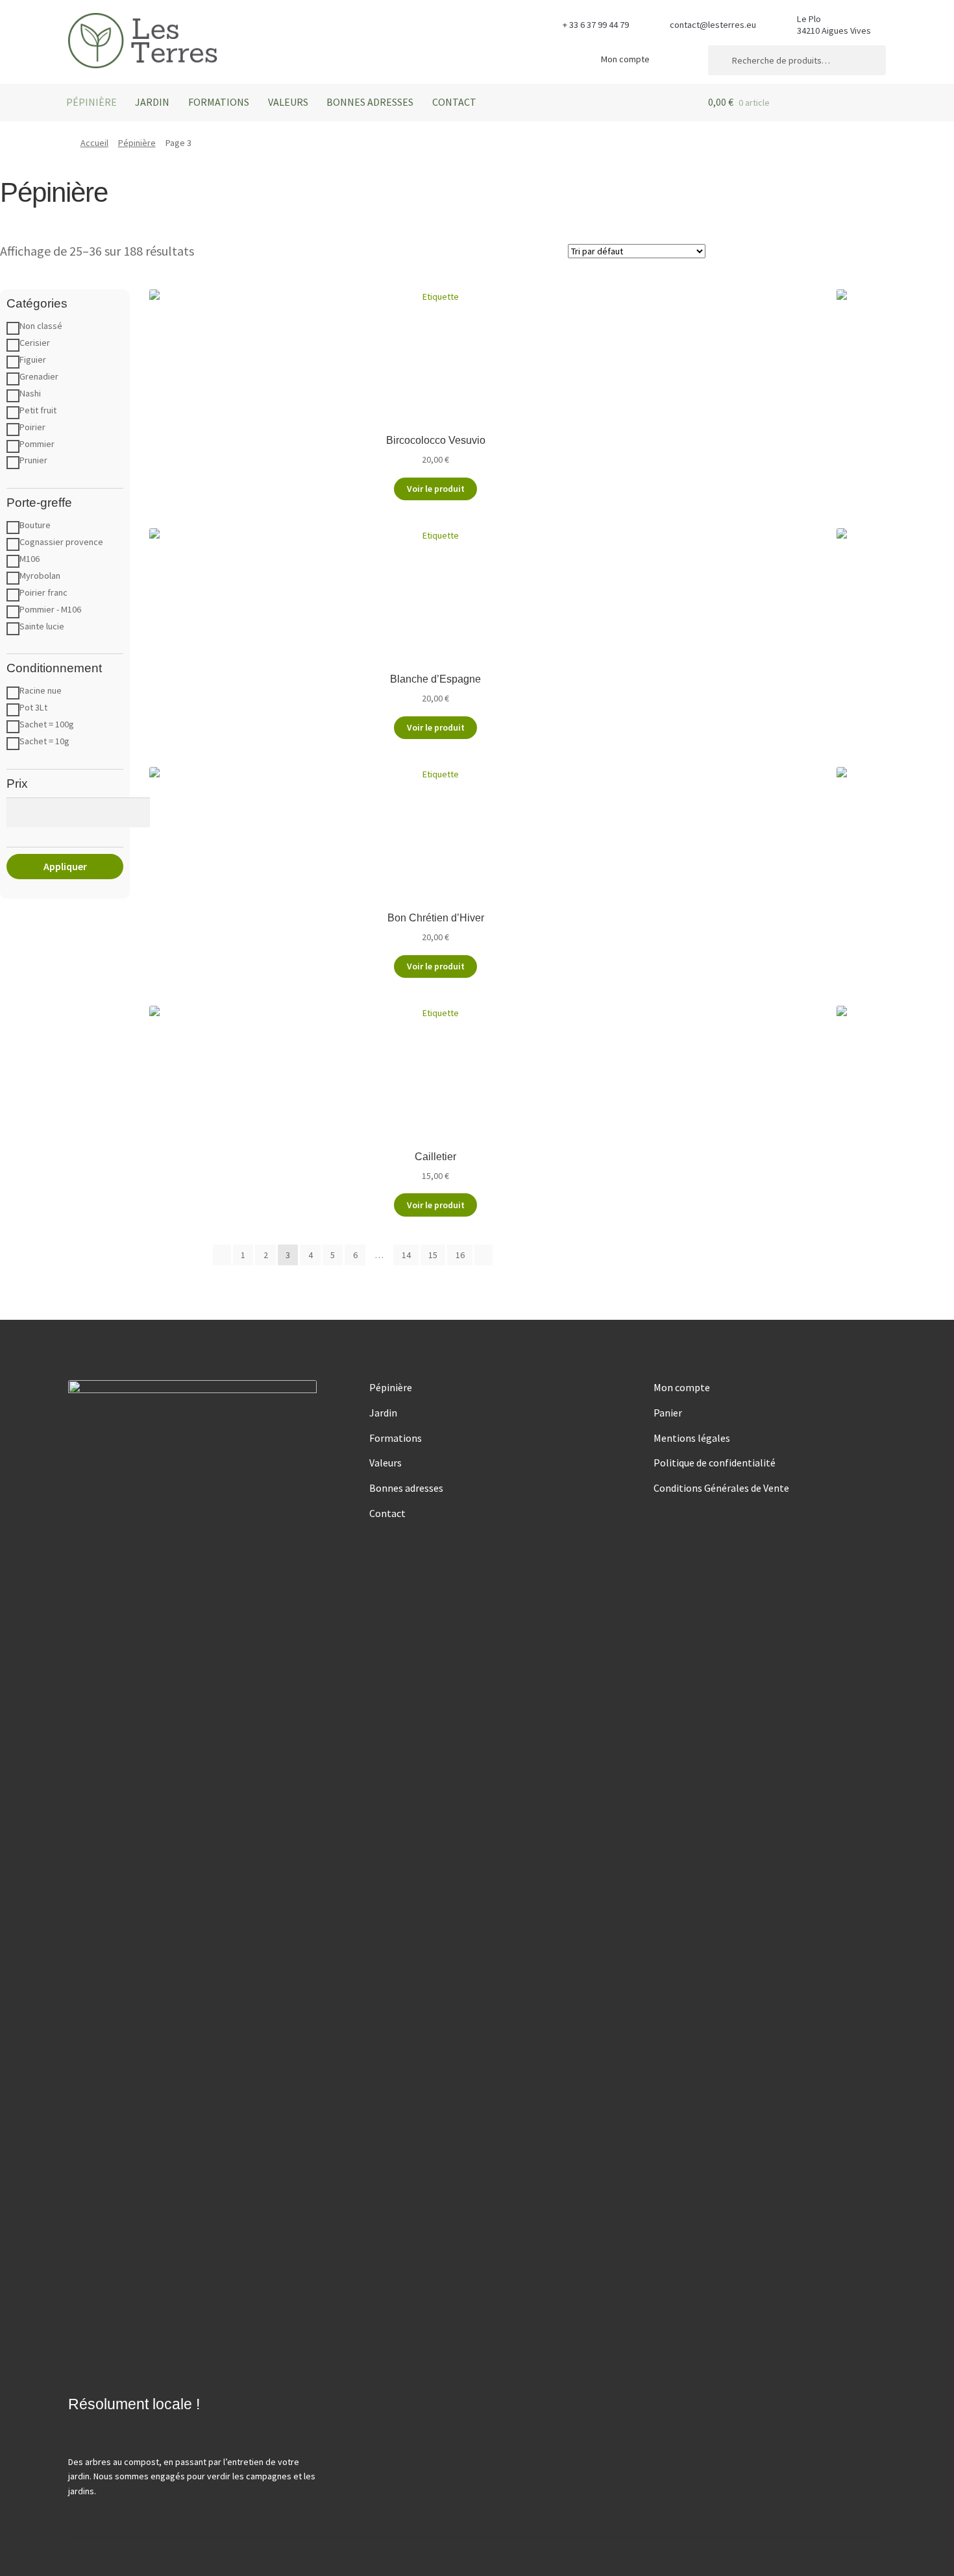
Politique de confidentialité (715, 1463)
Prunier (33, 460)
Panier (668, 1413)
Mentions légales (692, 1438)
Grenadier (39, 376)
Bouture (35, 525)
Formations (219, 102)
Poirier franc (43, 592)
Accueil (94, 143)
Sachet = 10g (44, 741)
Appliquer (65, 866)
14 (406, 1255)
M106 (30, 559)
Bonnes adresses (370, 102)
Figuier (33, 359)
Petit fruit (38, 410)
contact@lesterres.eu (713, 25)
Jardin (152, 102)
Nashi (30, 393)
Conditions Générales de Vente (721, 1488)
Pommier (37, 444)
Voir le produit (436, 489)
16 (460, 1255)
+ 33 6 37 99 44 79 (596, 25)
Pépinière (92, 102)
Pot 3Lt (33, 707)
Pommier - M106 (50, 609)
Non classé (41, 326)
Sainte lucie (42, 626)
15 (433, 1255)
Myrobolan (40, 576)
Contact (454, 102)
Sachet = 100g (47, 724)
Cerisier (35, 343)
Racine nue (41, 690)
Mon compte (625, 59)
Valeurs (288, 102)
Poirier (32, 427)
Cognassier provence (61, 542)
